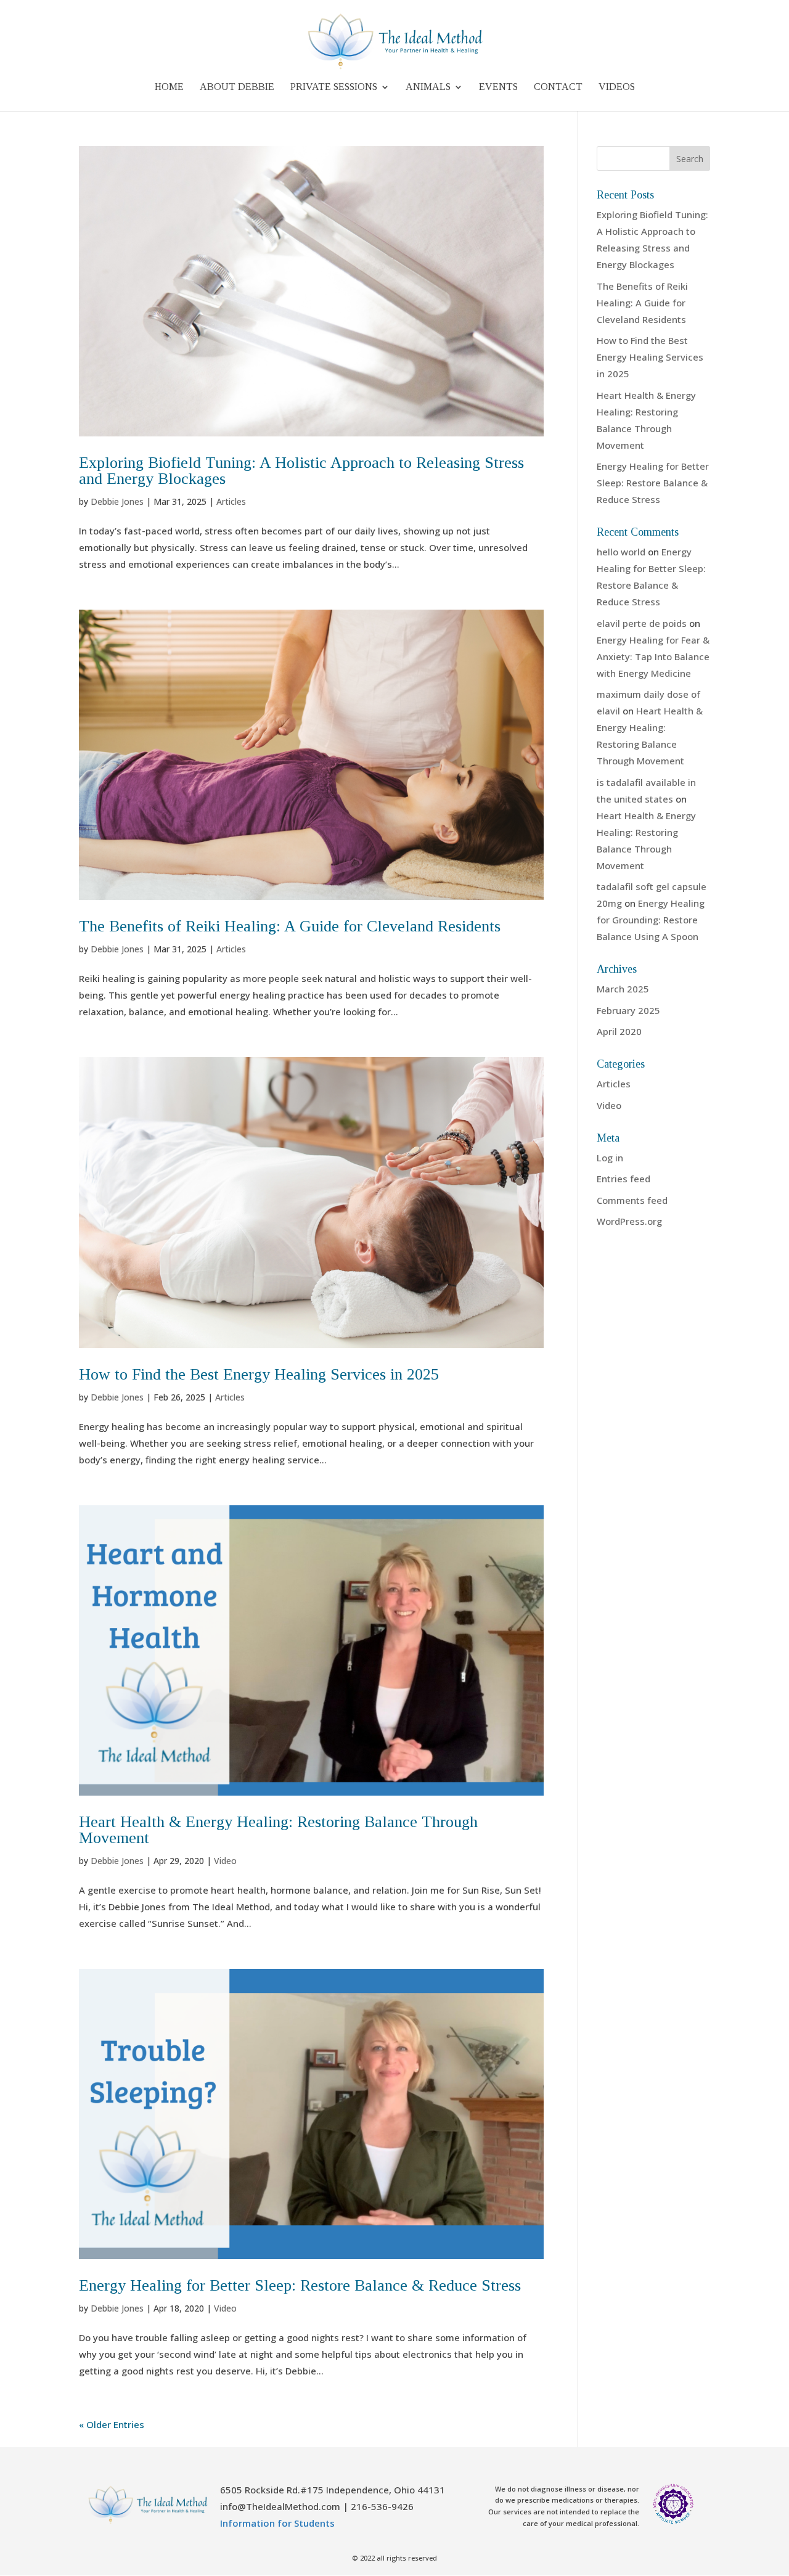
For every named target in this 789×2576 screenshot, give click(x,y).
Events (498, 87)
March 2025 (623, 989)
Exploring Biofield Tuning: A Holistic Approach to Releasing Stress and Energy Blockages (301, 471)
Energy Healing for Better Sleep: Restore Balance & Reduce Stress (300, 2285)
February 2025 (628, 1010)
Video (225, 1861)
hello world (621, 552)
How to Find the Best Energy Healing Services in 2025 (259, 1374)
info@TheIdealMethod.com (280, 2506)
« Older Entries (112, 2424)
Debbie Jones (117, 501)
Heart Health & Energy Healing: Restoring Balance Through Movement (278, 1830)
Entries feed (623, 1179)
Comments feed (632, 1200)
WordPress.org (629, 1221)
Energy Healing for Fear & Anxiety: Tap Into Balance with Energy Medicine (653, 656)
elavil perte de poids (642, 623)
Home (169, 87)
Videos (617, 87)
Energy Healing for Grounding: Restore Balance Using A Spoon (651, 920)
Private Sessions (334, 87)
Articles (231, 501)
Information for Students (277, 2523)
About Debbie (237, 87)
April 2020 (619, 1031)
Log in (610, 1158)
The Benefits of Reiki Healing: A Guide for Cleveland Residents (290, 926)
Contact (558, 87)
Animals (428, 87)
